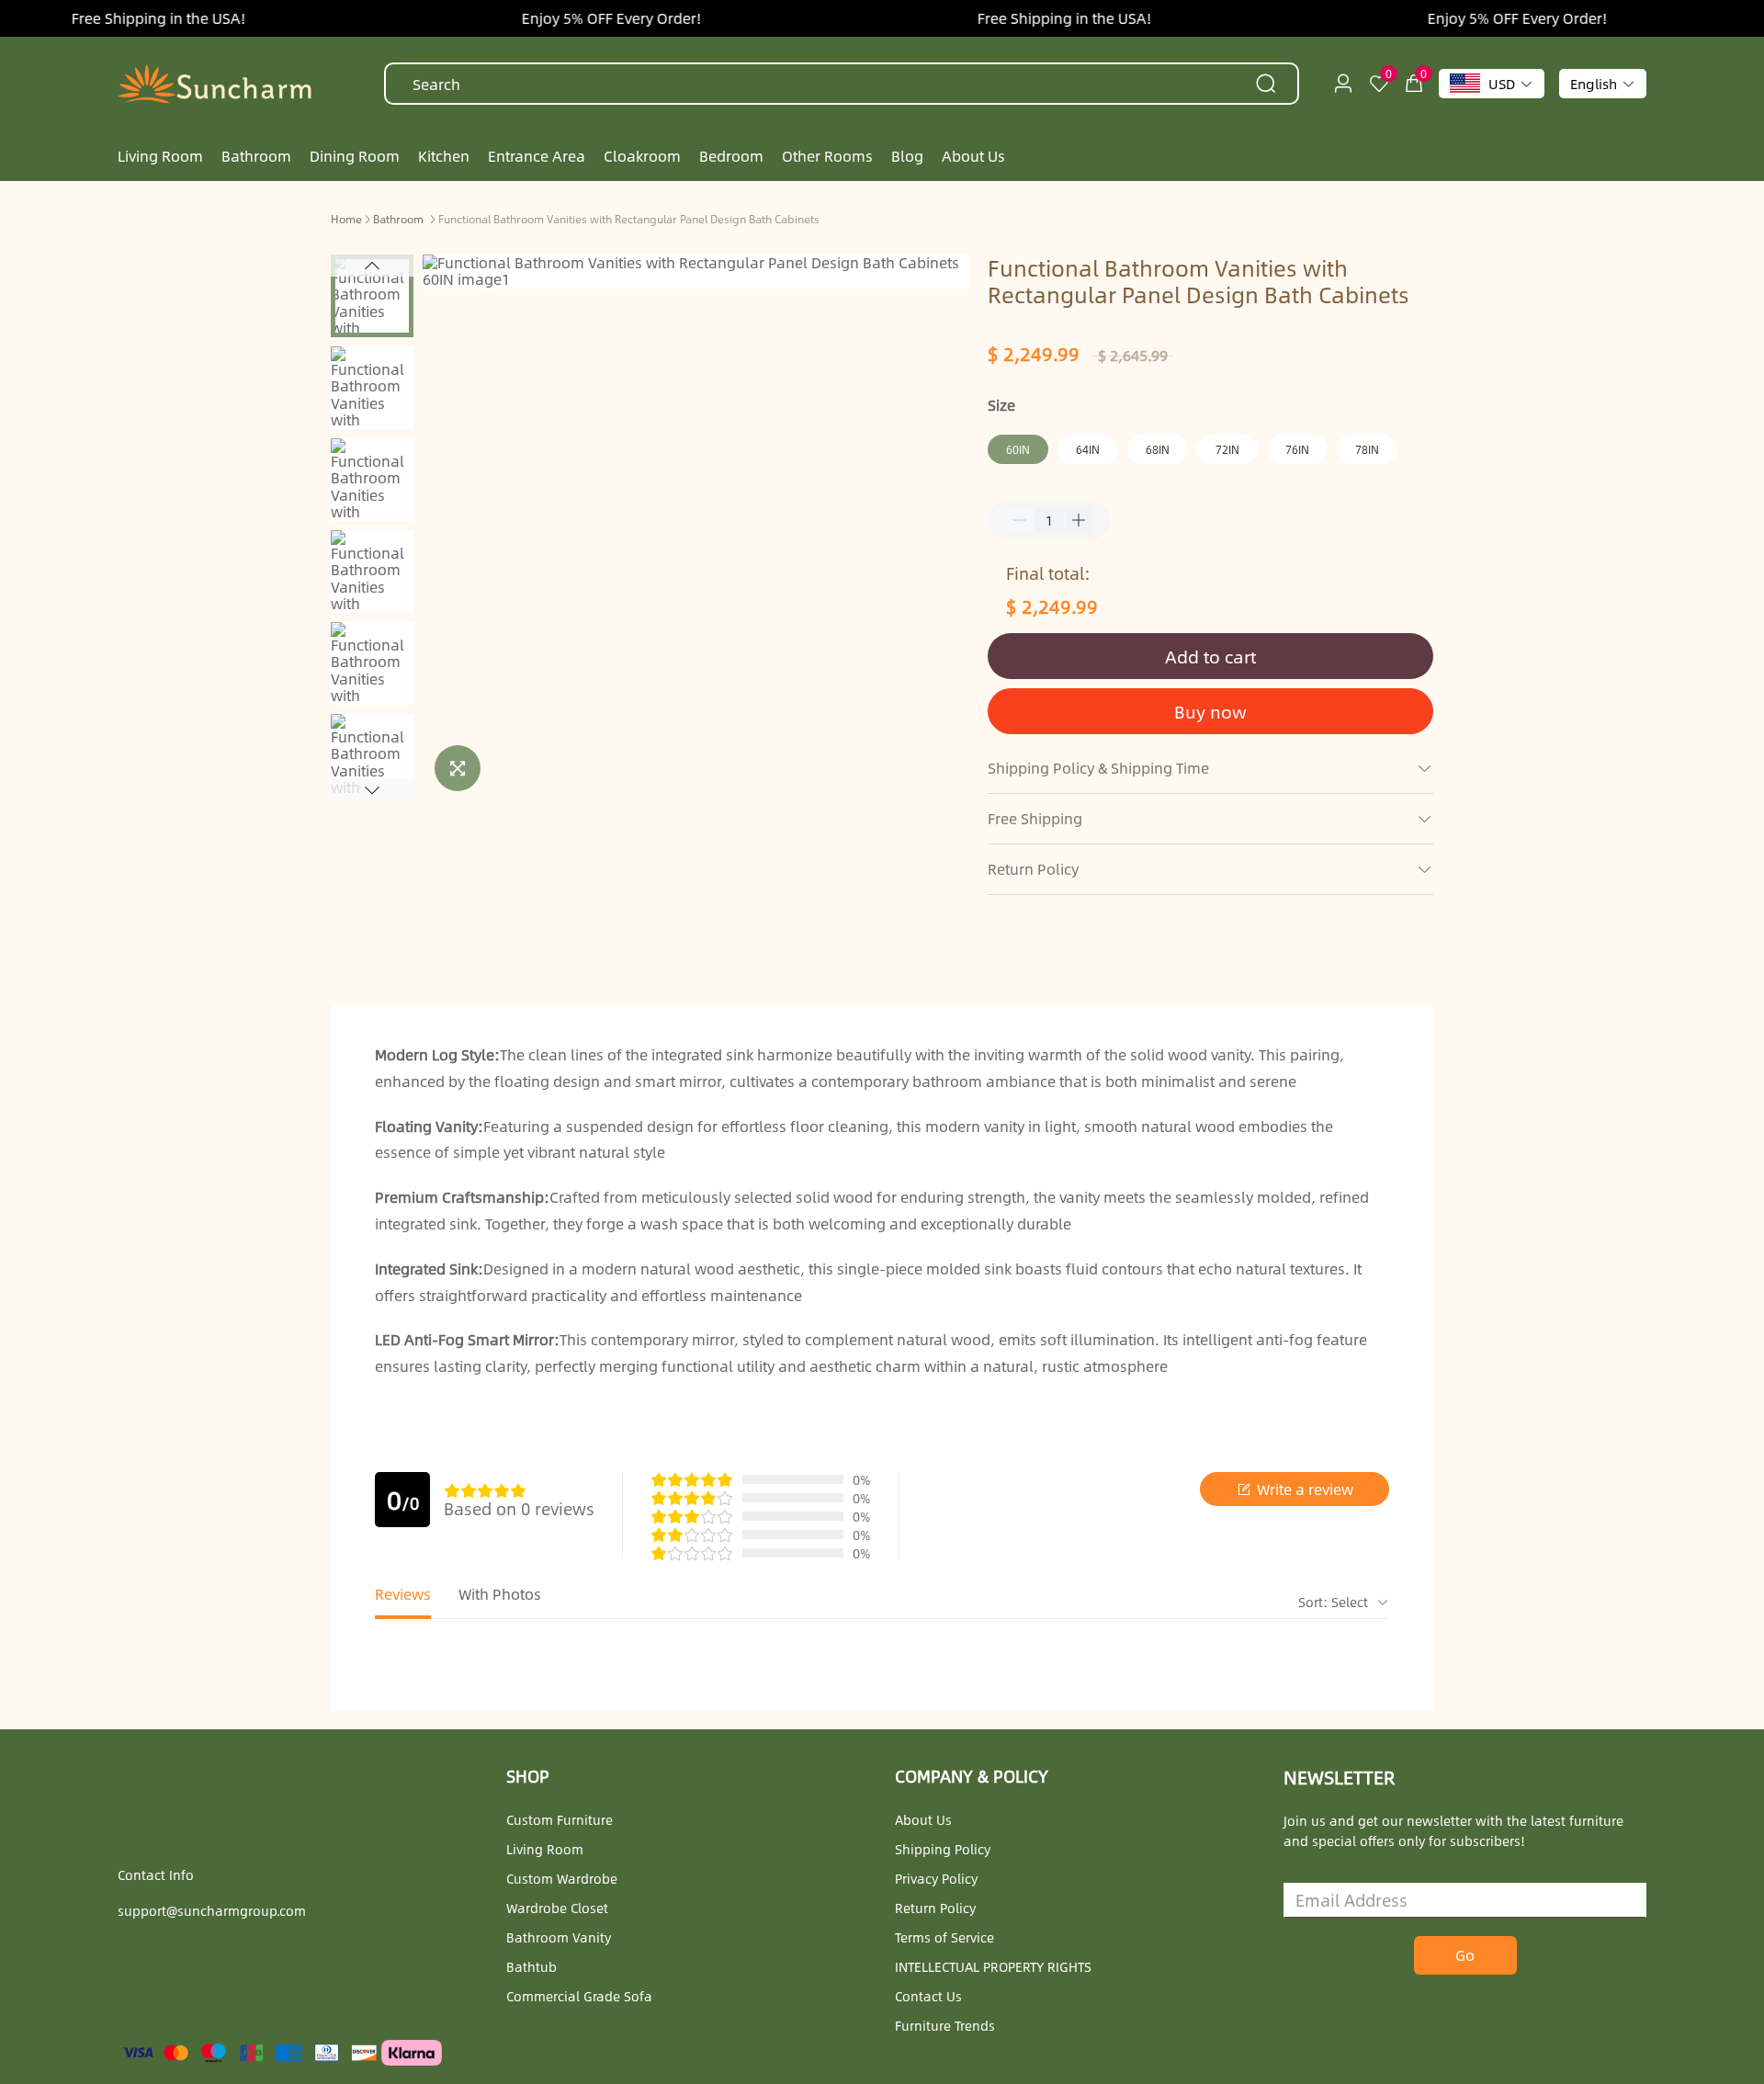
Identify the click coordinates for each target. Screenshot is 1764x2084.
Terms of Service (944, 1937)
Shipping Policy (943, 1849)
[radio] (452, 1490)
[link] (346, 218)
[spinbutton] (1049, 520)
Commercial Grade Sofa (579, 1996)
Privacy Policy (936, 1878)
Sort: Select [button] (1335, 1602)
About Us (923, 1819)
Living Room (545, 1849)
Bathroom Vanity (559, 1937)
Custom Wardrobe (562, 1878)
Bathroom (398, 219)
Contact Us (928, 1996)
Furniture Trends (945, 2025)
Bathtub (531, 1966)
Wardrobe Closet (557, 1908)
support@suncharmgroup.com (212, 1910)
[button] (372, 266)
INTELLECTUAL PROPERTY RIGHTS (993, 1966)
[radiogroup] (485, 1490)
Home (346, 219)
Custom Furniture (560, 1819)
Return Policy (935, 1908)
